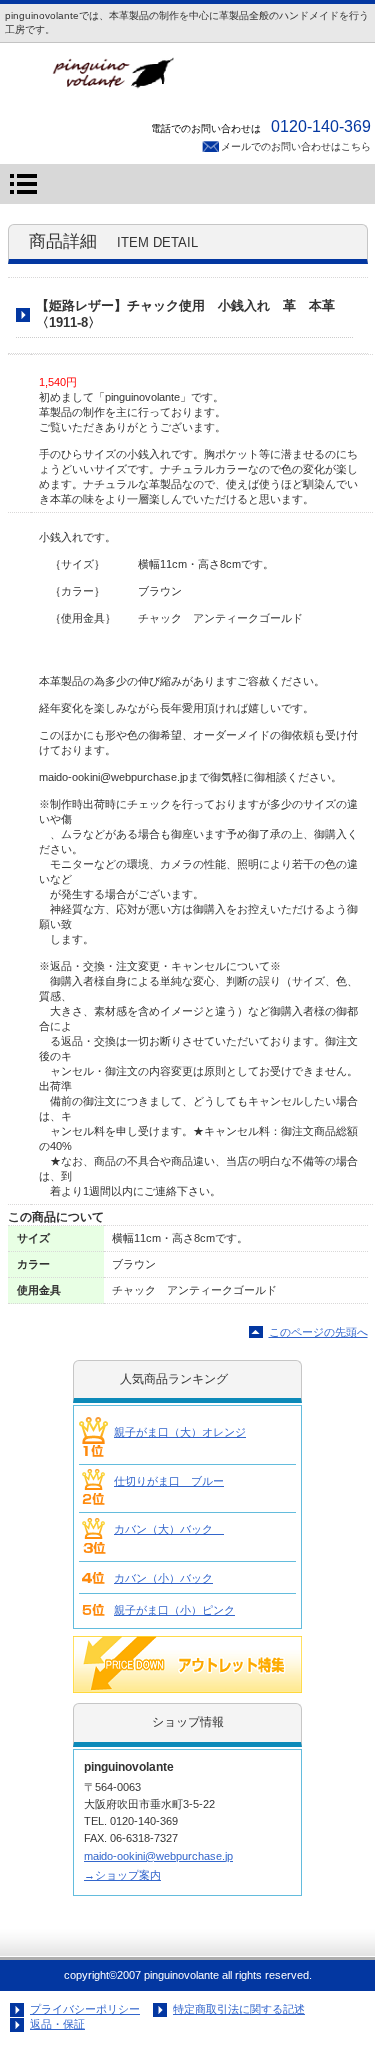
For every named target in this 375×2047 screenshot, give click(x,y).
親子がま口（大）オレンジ (180, 1432)
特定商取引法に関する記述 (239, 2009)
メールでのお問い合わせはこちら (296, 146)
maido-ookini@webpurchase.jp (158, 1856)
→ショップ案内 (122, 1875)
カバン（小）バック (163, 1578)
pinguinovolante (188, 78)
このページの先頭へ (318, 1332)
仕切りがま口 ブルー (169, 1481)
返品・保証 (57, 2024)
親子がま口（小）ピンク (174, 1610)
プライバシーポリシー (85, 2009)
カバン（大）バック (169, 1529)
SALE (187, 1664)
